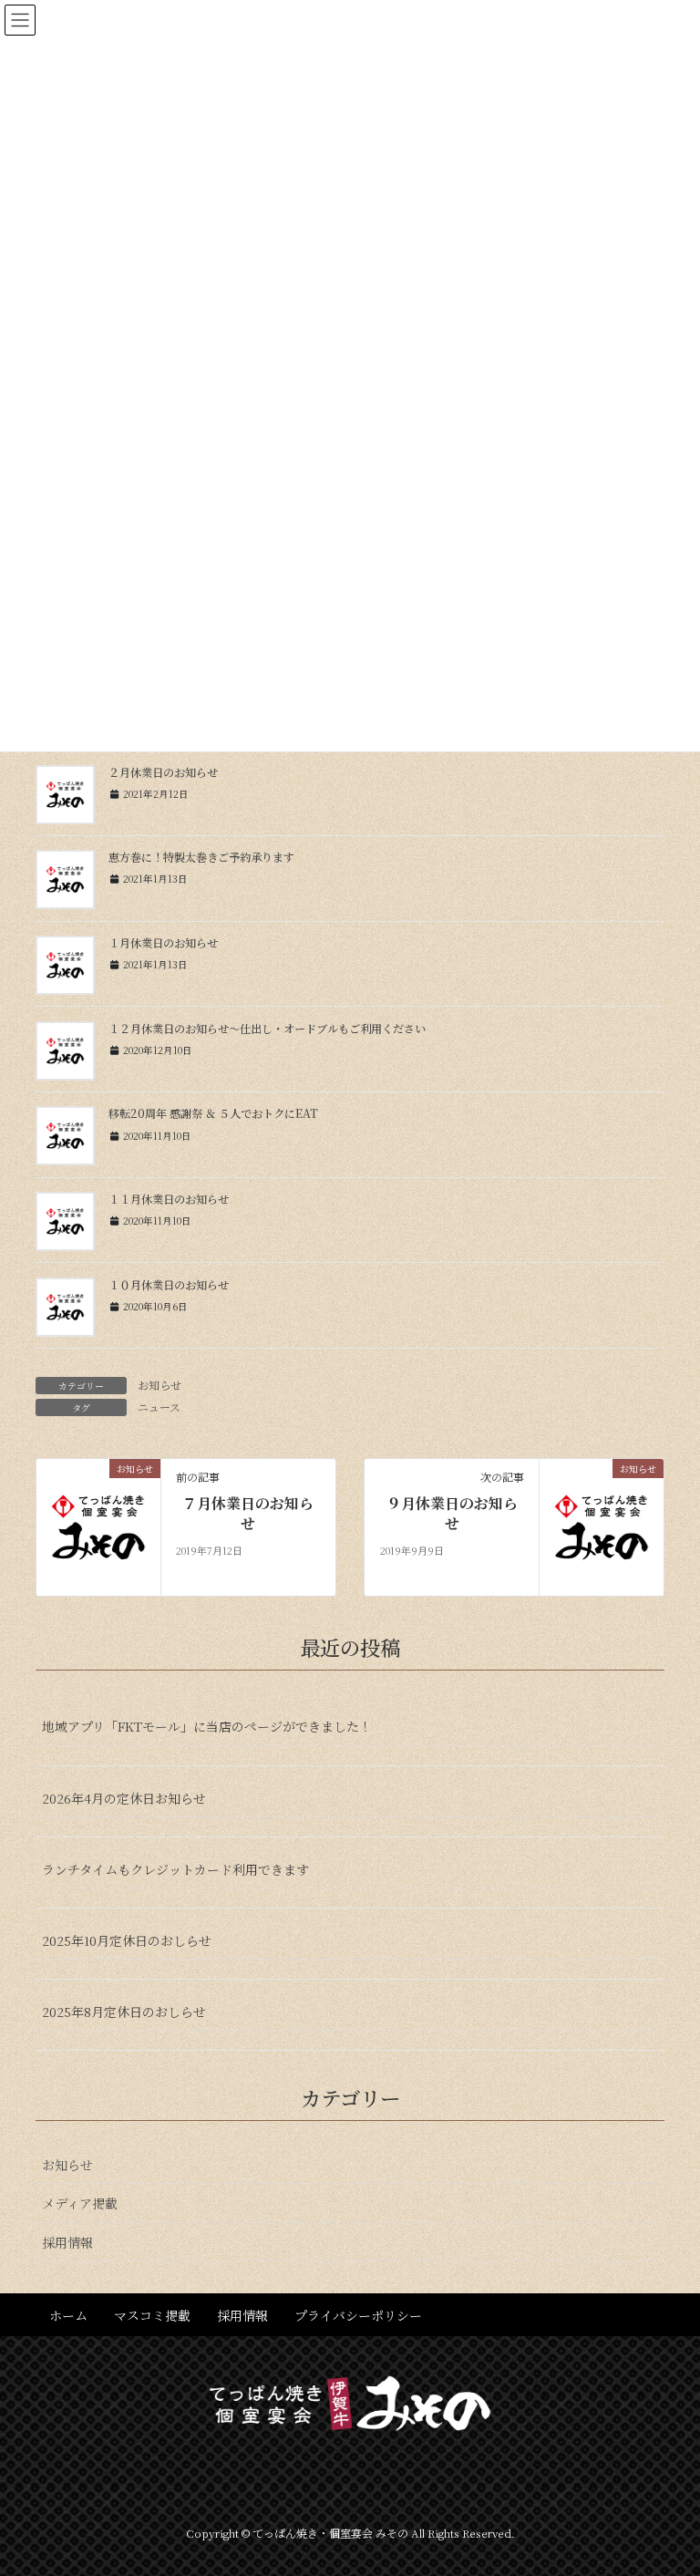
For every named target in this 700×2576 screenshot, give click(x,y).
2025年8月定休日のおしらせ (124, 2012)
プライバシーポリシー (358, 2315)
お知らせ (160, 1385)
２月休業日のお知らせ (163, 772)
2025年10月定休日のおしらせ (127, 1940)
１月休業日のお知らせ (163, 943)
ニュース (159, 1407)
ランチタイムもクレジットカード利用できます (175, 1869)
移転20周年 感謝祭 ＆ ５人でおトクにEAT (213, 1113)
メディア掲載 (80, 2203)
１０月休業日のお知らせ (169, 1285)
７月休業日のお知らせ (248, 1514)
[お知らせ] (98, 1525)
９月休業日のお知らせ (452, 1514)
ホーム (68, 2315)
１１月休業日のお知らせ (169, 1199)
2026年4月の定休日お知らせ (124, 1798)
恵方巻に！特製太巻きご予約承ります (201, 857)
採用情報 (67, 2242)
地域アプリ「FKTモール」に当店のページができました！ (207, 1726)
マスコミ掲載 (152, 2315)
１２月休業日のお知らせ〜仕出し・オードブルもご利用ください (267, 1029)
